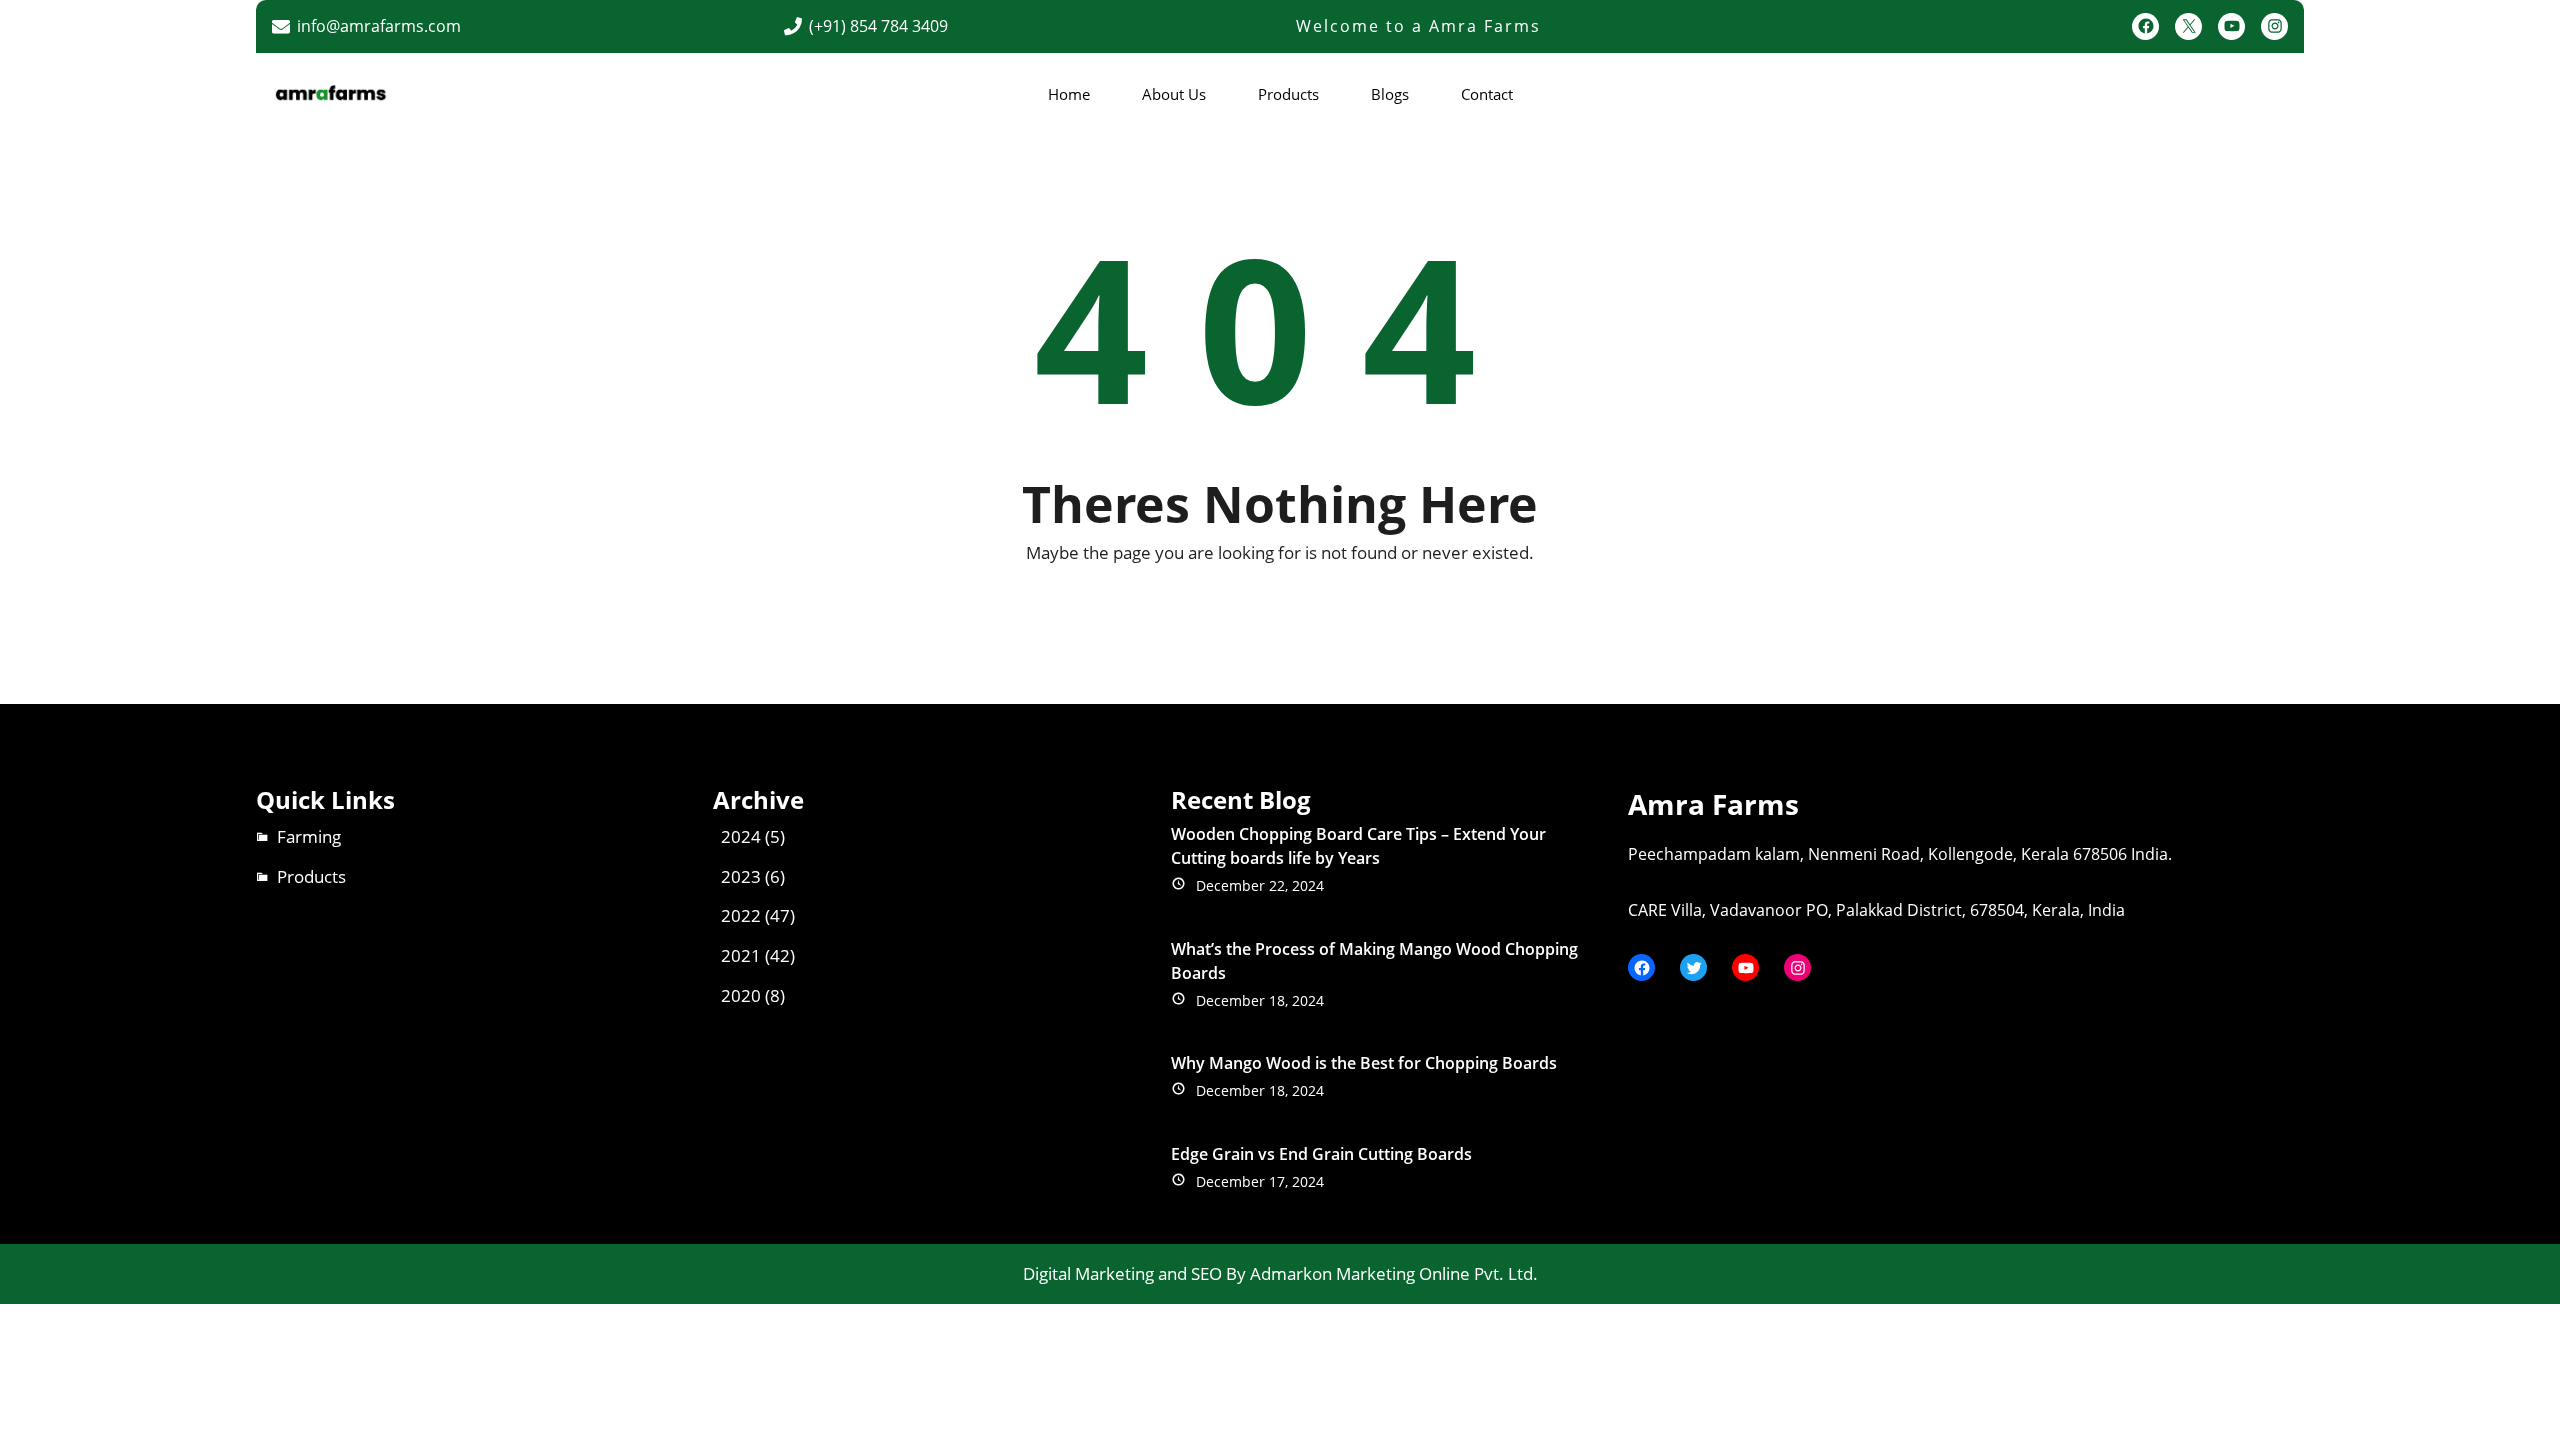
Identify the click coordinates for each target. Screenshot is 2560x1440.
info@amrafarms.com (379, 26)
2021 (741, 955)
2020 (741, 995)
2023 (741, 876)
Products (311, 876)
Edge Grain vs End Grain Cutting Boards (1321, 1154)
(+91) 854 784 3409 (878, 26)
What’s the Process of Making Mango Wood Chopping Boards (1374, 961)
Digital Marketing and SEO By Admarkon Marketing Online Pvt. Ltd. (1280, 1273)
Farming (309, 836)
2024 (741, 836)
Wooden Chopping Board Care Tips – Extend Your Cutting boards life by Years (1358, 846)
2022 (741, 915)
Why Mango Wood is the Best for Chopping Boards (1364, 1063)
